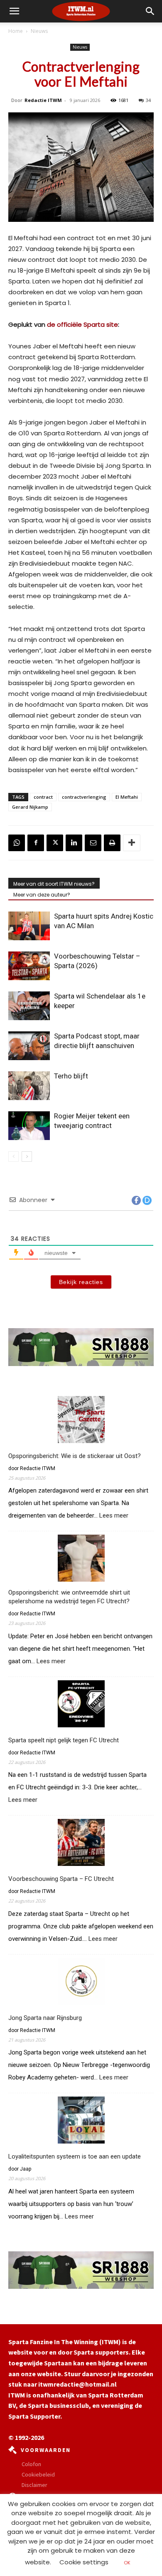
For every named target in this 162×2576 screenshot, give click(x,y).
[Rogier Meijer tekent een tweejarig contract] (29, 1126)
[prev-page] (13, 1156)
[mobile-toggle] (14, 11)
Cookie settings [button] (84, 2562)
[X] (55, 843)
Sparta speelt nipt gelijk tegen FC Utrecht (64, 1740)
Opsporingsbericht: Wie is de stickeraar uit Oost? (75, 1456)
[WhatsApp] (17, 843)
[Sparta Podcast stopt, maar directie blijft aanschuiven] (29, 1046)
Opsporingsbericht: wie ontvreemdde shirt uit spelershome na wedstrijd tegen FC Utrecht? (69, 1597)
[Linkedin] (74, 843)
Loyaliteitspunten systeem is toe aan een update (75, 2156)
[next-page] (27, 1156)
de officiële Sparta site (82, 324)
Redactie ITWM (43, 100)
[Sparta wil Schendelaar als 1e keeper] (29, 1006)
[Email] (93, 843)
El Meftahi (127, 797)
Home (16, 31)
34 (148, 100)
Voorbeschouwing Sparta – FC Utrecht (61, 1879)
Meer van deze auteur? (42, 895)
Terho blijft (71, 1076)
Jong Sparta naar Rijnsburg (45, 2018)
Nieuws (39, 31)
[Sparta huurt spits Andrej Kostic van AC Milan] (29, 926)
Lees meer (114, 1516)
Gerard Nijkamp (30, 807)
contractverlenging (84, 797)
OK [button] (127, 2563)
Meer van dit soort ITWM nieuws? (54, 884)
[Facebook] (36, 843)
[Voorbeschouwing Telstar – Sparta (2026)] (29, 966)
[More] (132, 843)
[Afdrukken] (112, 843)
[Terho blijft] (29, 1086)
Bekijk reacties (81, 1282)
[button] (150, 11)
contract (43, 797)
